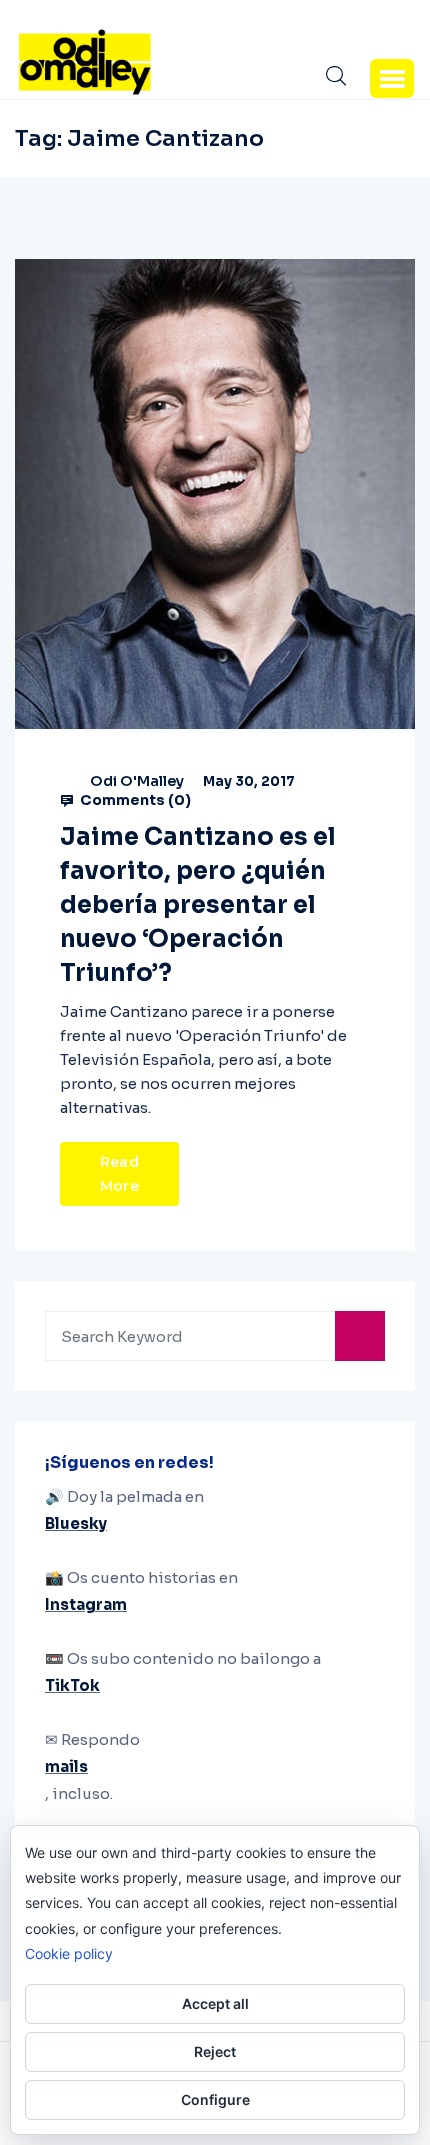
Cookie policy (69, 1953)
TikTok (72, 1685)
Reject (215, 2051)
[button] (392, 78)
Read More (119, 1174)
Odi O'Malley (137, 781)
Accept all (215, 2003)
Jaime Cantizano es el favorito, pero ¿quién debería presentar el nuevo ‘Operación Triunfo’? (198, 905)
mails (66, 1766)
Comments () (134, 800)
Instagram (86, 1604)
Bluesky (76, 1523)
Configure (215, 2099)
